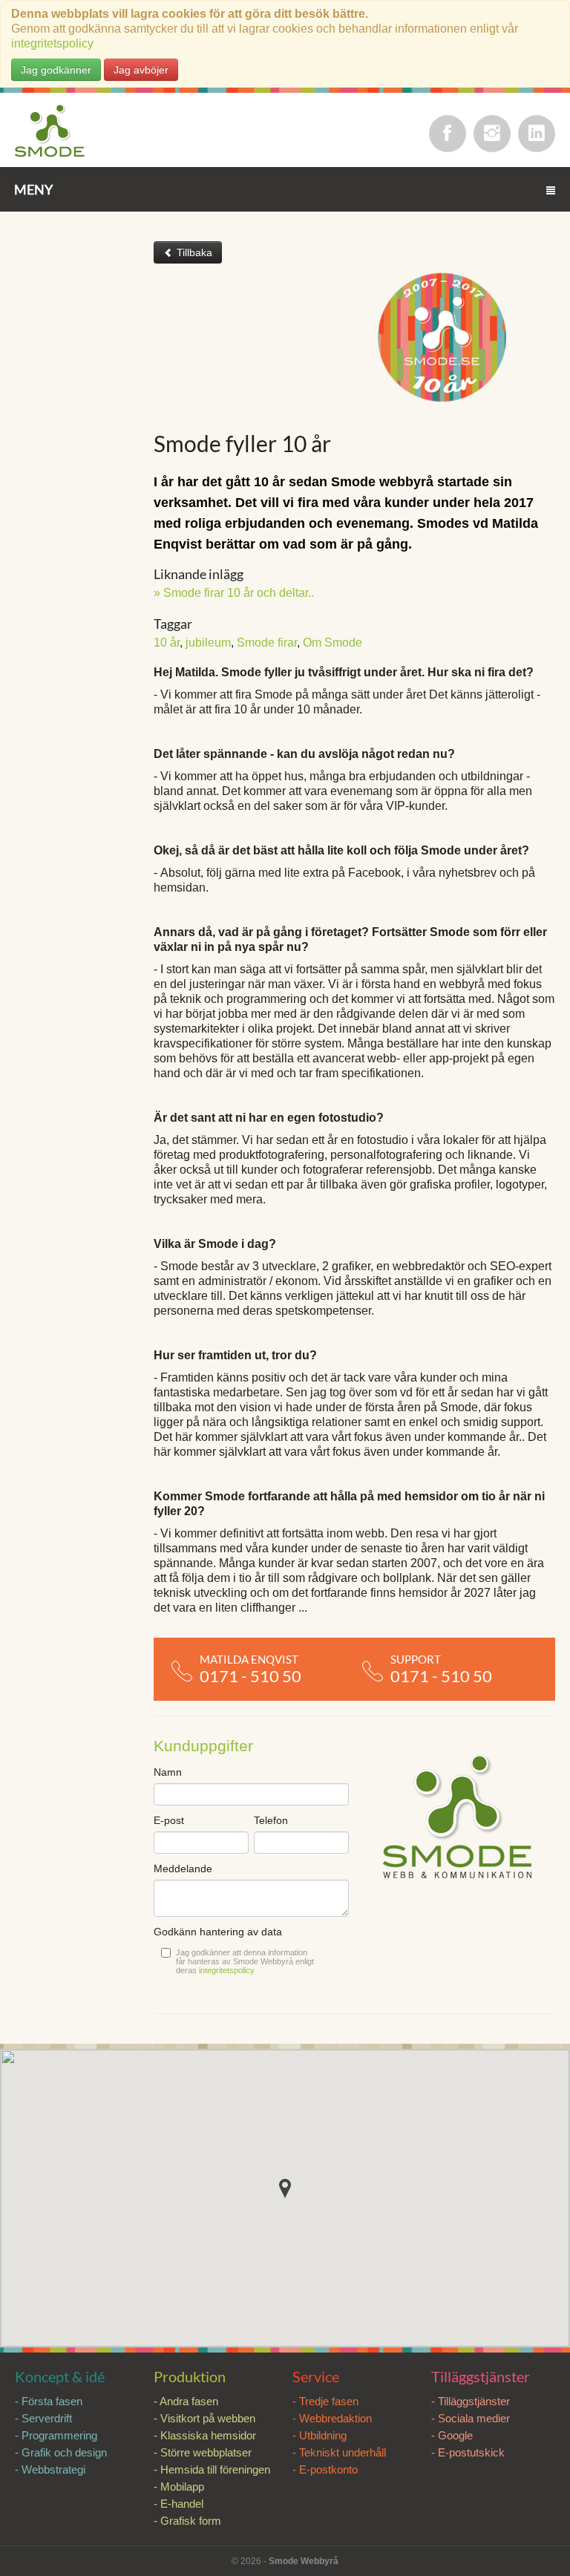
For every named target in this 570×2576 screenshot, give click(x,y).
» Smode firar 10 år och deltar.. (234, 593)
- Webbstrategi (50, 2469)
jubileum (208, 643)
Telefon (271, 1820)
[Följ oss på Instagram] (492, 134)
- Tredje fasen (325, 2401)
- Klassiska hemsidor (205, 2435)
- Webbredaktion (332, 2418)
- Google (452, 2435)
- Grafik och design (61, 2452)
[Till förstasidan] (50, 132)
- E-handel (178, 2504)
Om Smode (332, 643)
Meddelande (183, 1869)
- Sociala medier (471, 2418)
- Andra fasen (186, 2401)
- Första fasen (49, 2401)
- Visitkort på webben (204, 2418)
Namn (168, 1772)
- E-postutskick (468, 2452)
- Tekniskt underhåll (339, 2452)
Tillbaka (193, 252)
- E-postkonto (325, 2469)
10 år (167, 643)
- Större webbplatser (203, 2452)
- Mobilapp (179, 2487)
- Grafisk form (187, 2521)
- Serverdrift (43, 2418)
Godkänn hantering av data (218, 1932)
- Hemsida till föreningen (212, 2469)
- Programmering (56, 2435)
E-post (169, 1820)
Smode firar (267, 643)
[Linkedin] (537, 134)
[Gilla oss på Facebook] (448, 134)
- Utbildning (320, 2435)
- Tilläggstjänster (471, 2401)
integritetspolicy (52, 43)
